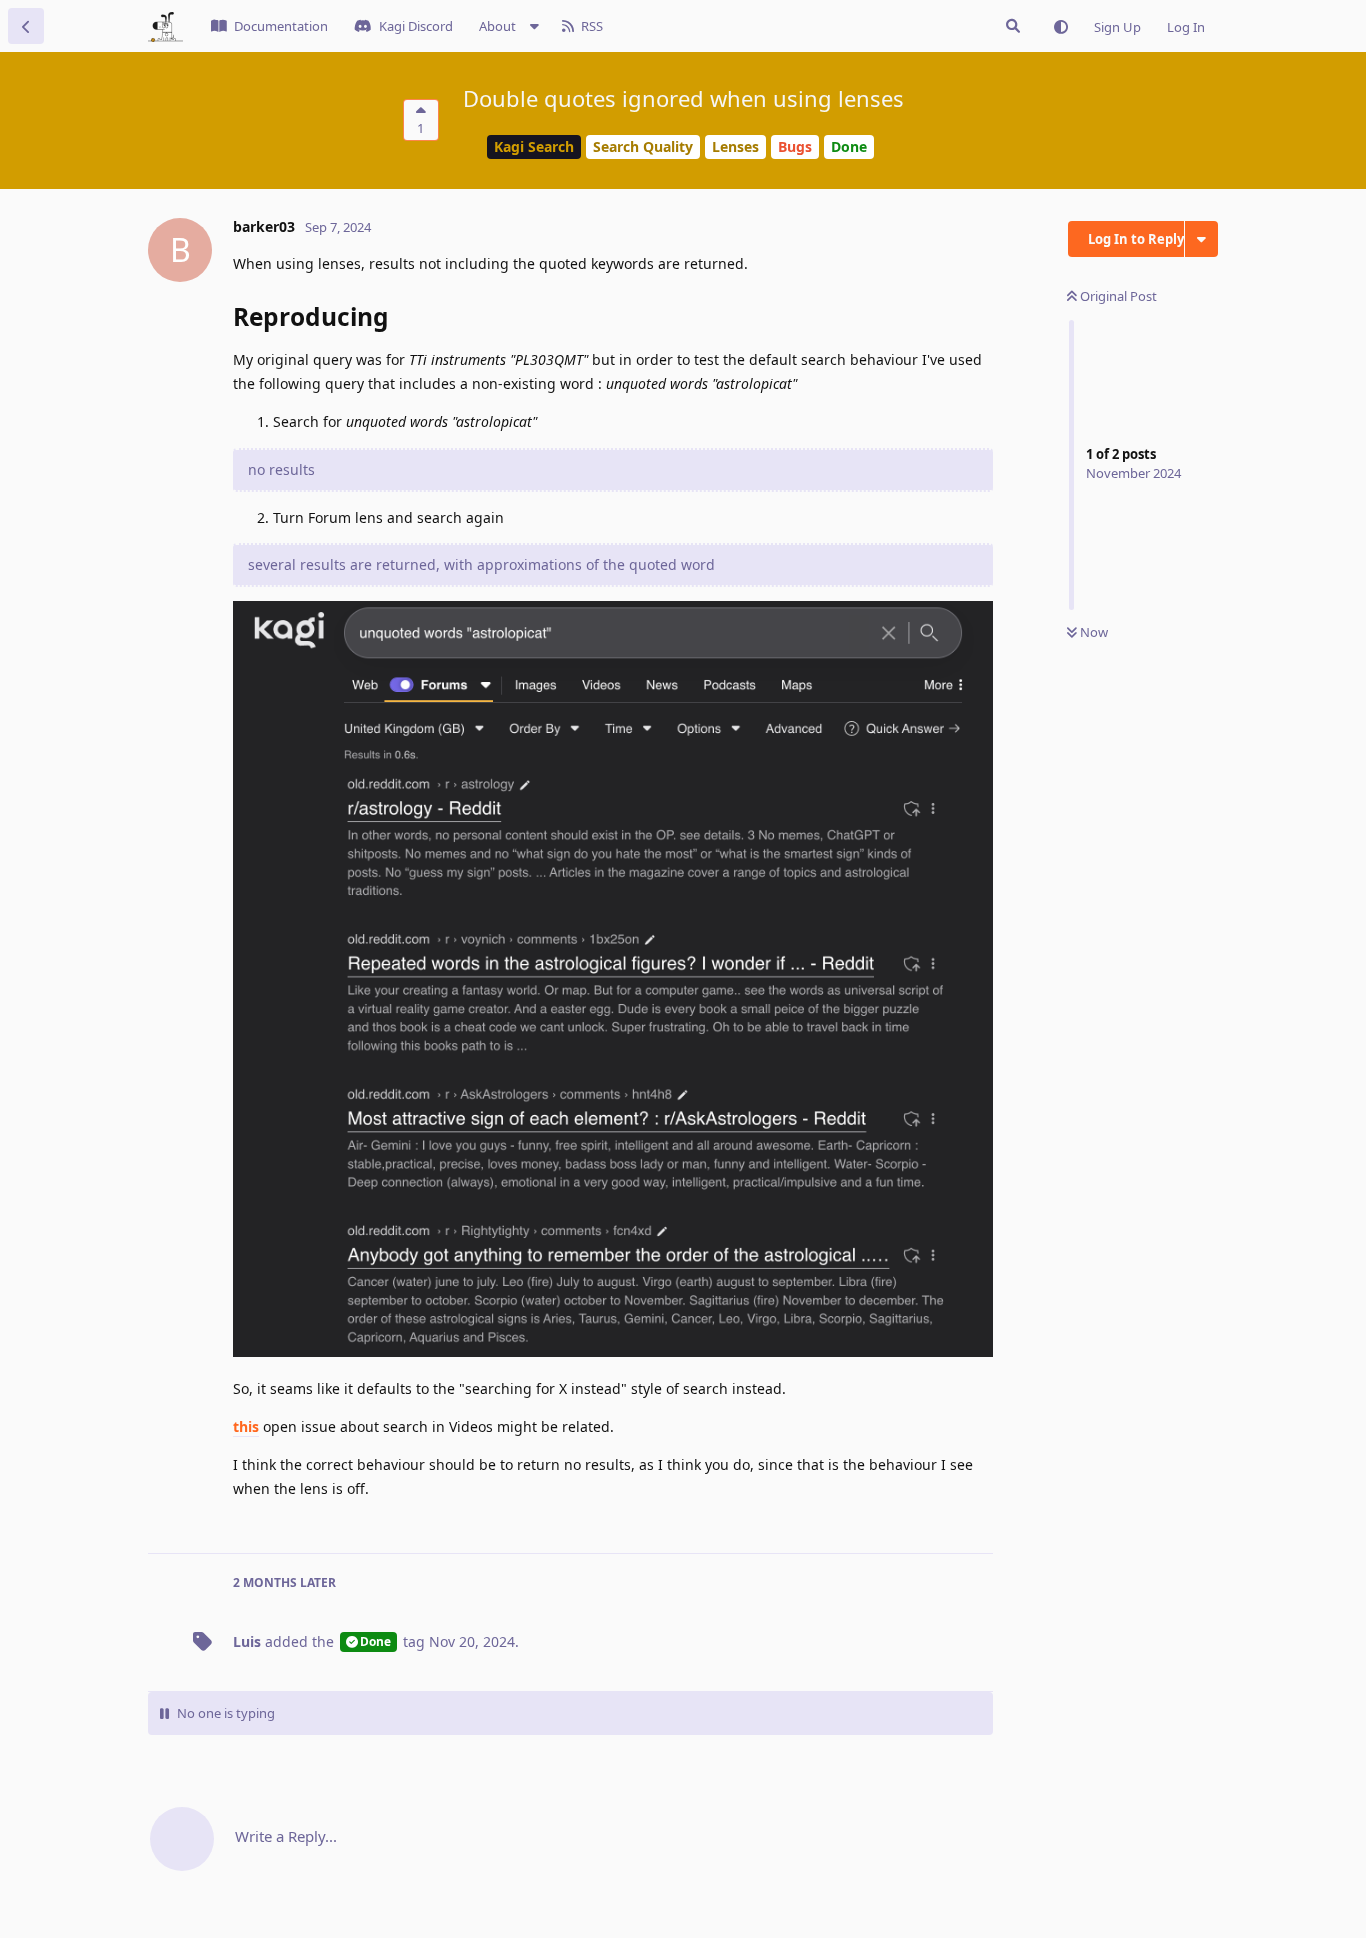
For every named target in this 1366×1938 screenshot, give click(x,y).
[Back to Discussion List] (26, 26)
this (246, 1426)
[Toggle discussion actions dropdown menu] (1201, 239)
